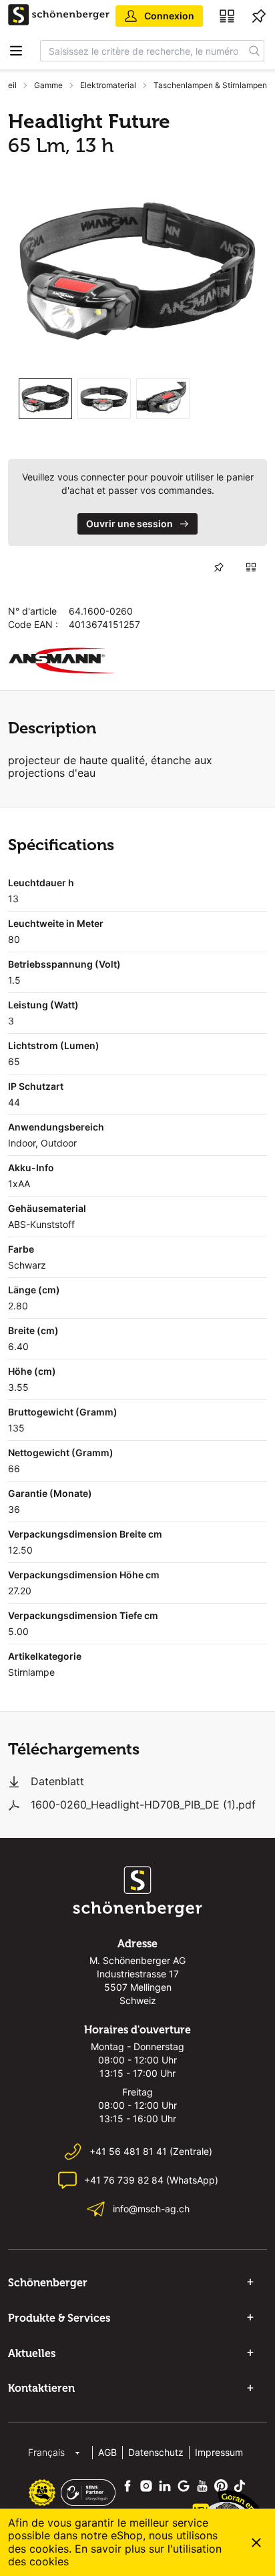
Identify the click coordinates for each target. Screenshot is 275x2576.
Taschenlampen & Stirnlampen (210, 85)
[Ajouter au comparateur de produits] (251, 567)
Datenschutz (156, 2452)
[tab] (45, 399)
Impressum (219, 2452)
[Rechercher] (255, 51)
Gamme (48, 85)
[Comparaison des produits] (227, 16)
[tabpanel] (137, 271)
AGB (107, 2452)
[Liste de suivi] (259, 16)
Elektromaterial (108, 85)
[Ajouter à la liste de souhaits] (219, 567)
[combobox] (143, 51)
